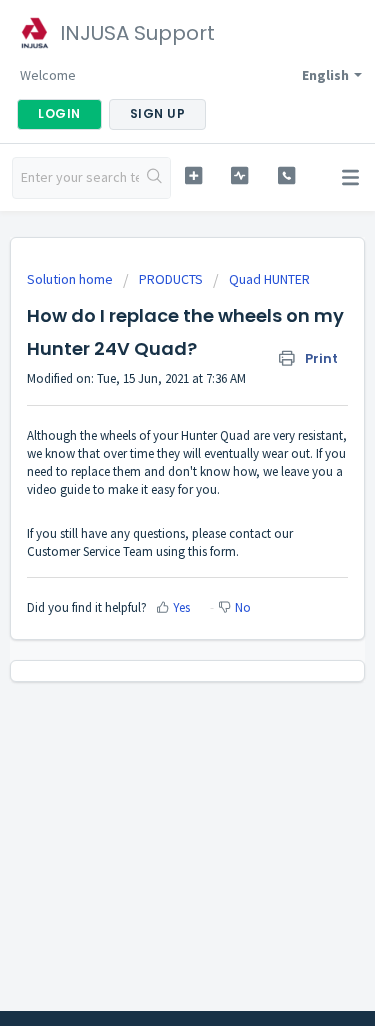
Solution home (71, 279)
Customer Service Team (90, 551)
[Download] (151, 499)
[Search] (154, 178)
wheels (118, 435)
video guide (58, 489)
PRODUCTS (171, 279)
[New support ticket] (193, 175)
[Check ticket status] (239, 175)
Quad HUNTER (269, 279)
